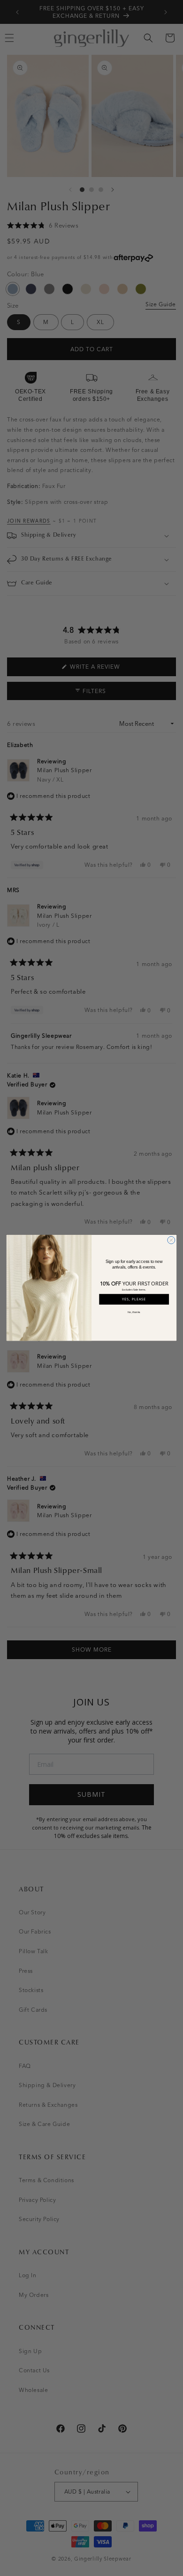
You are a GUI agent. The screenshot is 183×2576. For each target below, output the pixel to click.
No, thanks (134, 1312)
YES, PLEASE (134, 1299)
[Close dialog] (171, 1240)
